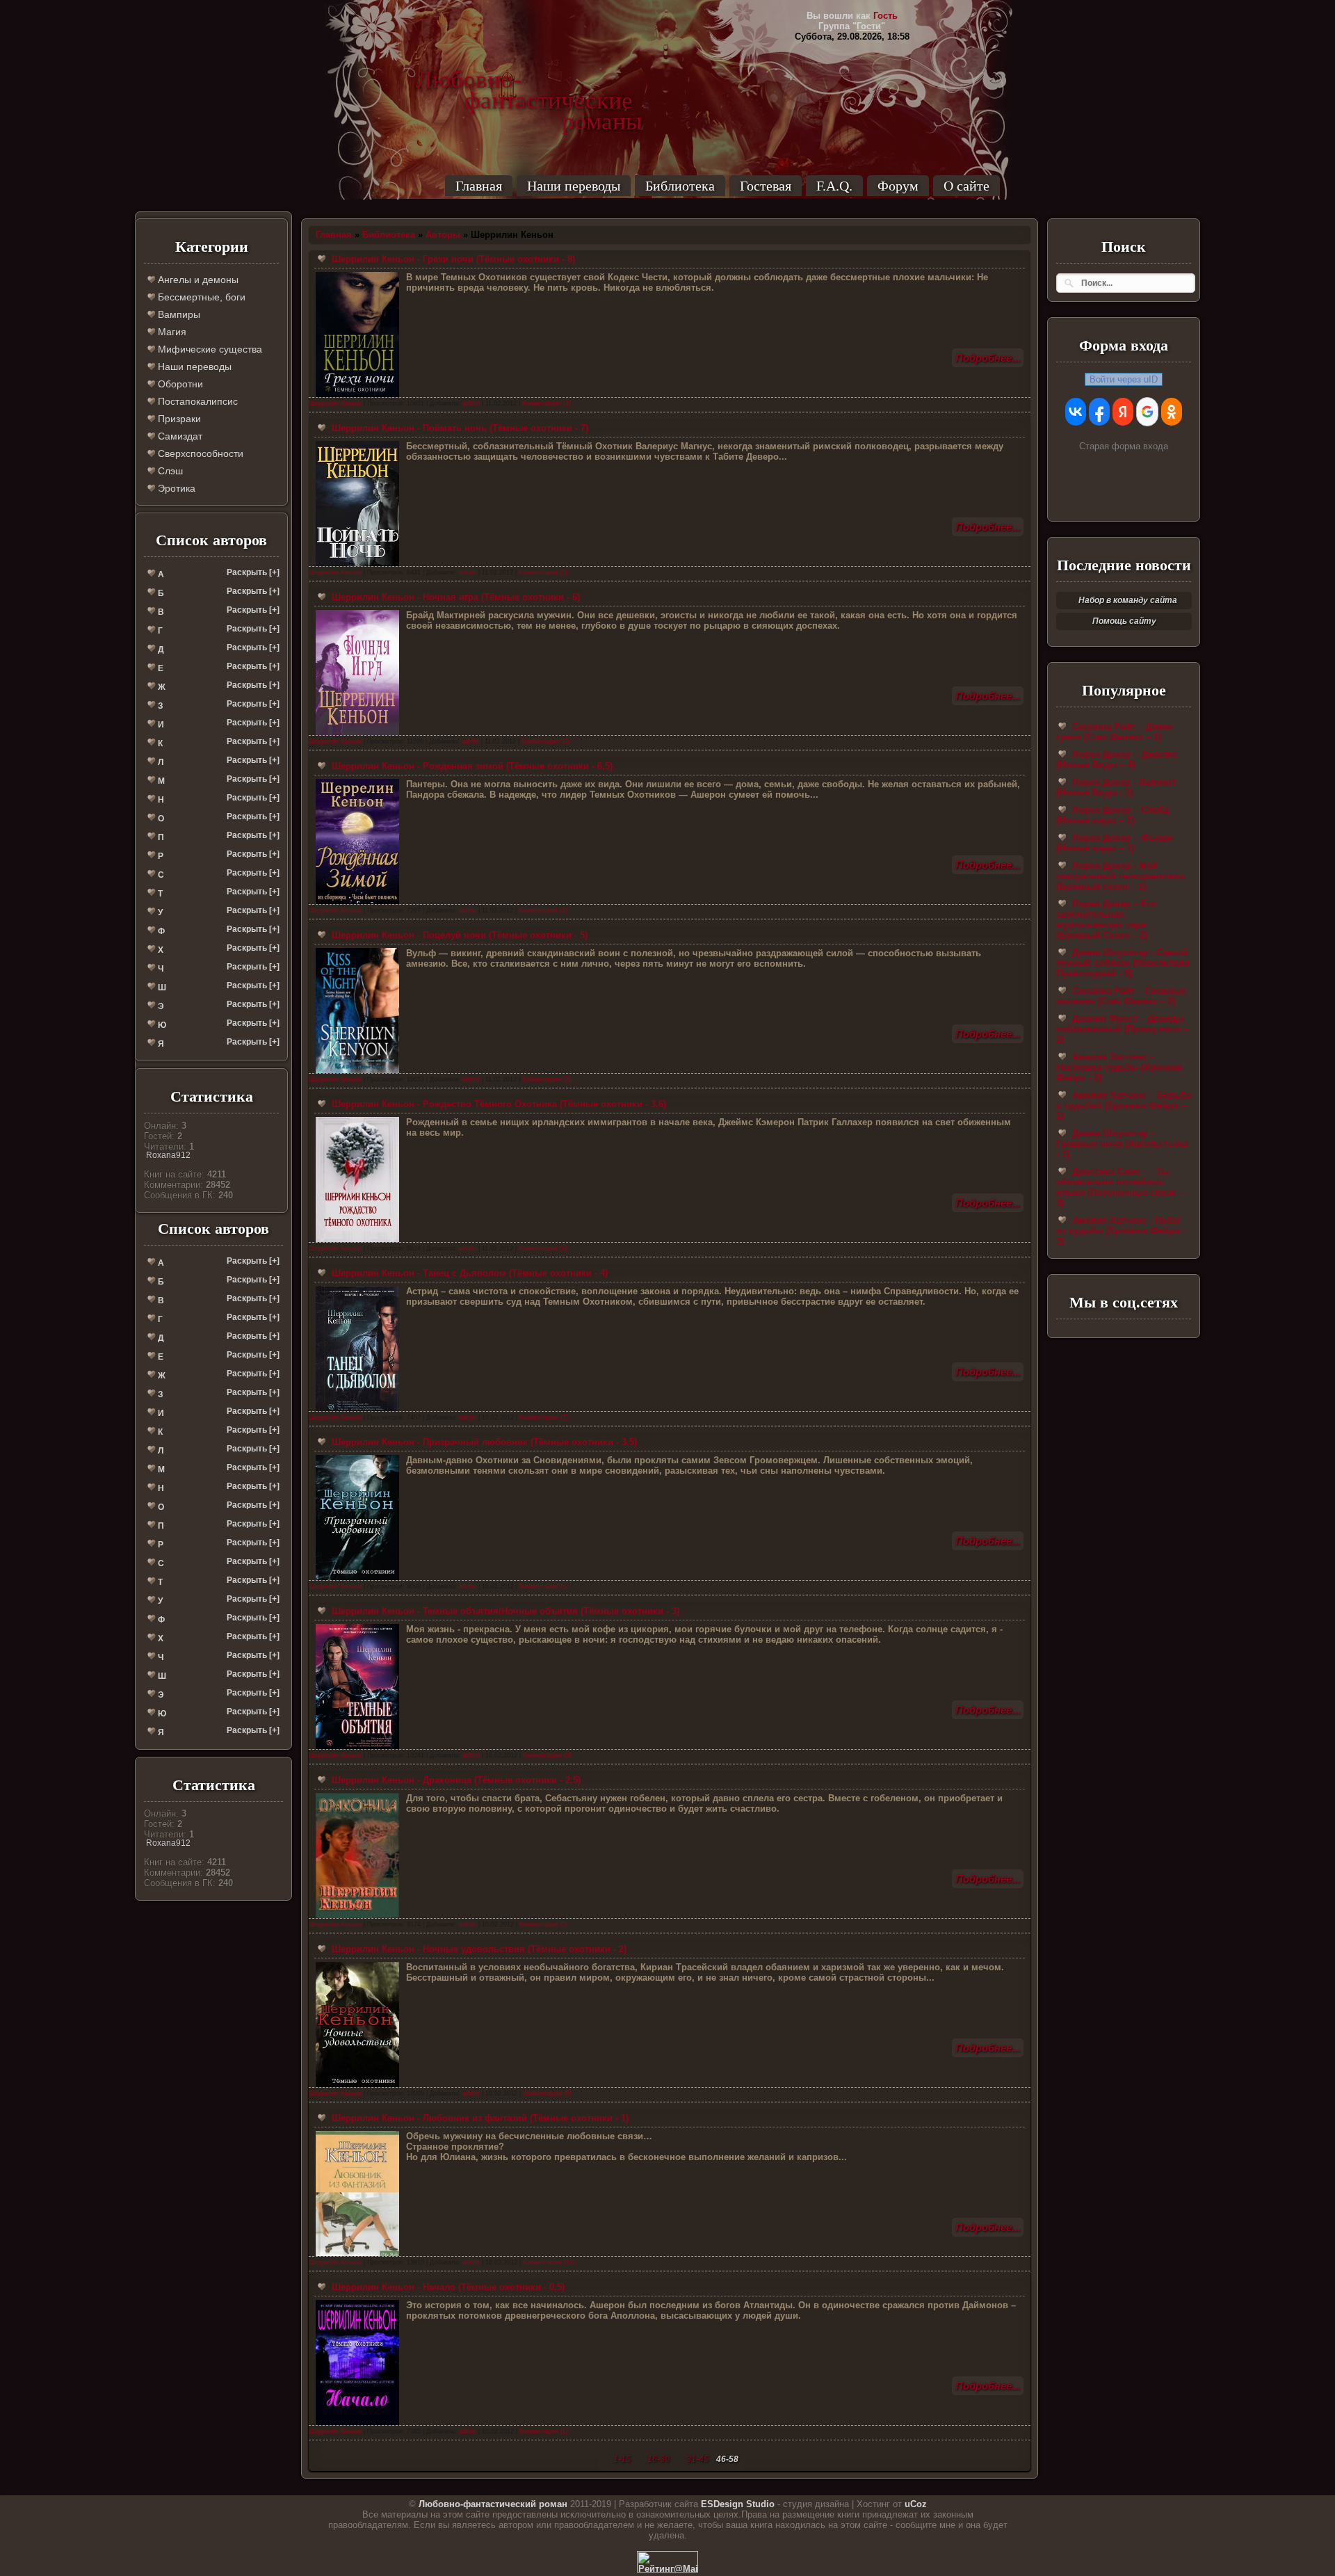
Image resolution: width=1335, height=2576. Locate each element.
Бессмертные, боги (200, 297)
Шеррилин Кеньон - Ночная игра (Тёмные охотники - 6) (454, 597)
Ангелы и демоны (197, 280)
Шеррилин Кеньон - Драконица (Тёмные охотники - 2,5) (455, 1780)
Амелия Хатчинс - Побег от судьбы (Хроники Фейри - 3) (1120, 1231)
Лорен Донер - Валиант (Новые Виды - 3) (1116, 787)
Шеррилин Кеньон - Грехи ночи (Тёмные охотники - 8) (452, 259)
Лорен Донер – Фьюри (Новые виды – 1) (1115, 843)
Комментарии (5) (543, 572)
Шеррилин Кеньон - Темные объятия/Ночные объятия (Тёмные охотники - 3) (504, 1611)
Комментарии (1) (544, 2431)
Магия (171, 332)
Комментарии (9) (547, 2093)
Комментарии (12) (549, 2262)
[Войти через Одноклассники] (1172, 412)
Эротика (175, 488)
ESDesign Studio (738, 2504)
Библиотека (680, 186)
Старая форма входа (1124, 446)
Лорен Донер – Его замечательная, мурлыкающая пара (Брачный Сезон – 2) (1106, 919)
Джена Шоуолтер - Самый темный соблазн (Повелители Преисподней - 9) (1123, 963)
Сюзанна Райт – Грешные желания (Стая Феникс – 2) (1121, 996)
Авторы (443, 235)
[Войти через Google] (1147, 412)
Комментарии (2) (543, 910)
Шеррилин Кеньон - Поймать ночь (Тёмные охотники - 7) (459, 428)
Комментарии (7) (544, 1417)
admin (471, 403)
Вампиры (178, 314)
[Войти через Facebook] (1099, 412)
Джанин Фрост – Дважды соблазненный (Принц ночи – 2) (1122, 1029)
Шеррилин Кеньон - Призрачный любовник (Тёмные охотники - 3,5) (483, 1442)
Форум (898, 186)
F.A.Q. (834, 186)
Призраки (178, 419)
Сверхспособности (199, 453)
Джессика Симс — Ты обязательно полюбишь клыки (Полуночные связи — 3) (1122, 1187)
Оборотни (179, 384)
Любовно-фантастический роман (493, 2504)
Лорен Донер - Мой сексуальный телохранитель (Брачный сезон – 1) (1120, 876)
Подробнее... (988, 358)
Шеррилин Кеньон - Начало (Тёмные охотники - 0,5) (447, 2287)
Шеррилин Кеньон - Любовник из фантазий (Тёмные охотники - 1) (479, 2118)
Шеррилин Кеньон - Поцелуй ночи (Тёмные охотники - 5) (458, 935)
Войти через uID (1124, 379)
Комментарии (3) (547, 403)
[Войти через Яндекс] (1123, 412)
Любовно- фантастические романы (529, 80)
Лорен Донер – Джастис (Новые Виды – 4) (1117, 759)
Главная (479, 186)
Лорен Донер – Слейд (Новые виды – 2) (1112, 815)
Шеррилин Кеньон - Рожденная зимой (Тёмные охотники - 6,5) (471, 766)
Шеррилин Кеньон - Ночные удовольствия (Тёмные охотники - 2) (478, 1949)
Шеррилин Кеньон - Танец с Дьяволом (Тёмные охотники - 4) (468, 1273)
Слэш (169, 471)
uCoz (916, 2504)
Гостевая (766, 186)
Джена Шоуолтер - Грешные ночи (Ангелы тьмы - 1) (1122, 1144)
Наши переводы (574, 186)
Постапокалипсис (196, 401)
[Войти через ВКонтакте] (1076, 412)
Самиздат (179, 436)
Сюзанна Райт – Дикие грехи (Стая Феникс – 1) (1114, 732)
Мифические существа (209, 349)
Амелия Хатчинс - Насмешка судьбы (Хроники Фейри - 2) (1119, 1067)
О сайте (966, 186)
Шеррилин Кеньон (335, 403)
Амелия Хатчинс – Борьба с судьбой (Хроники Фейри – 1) (1123, 1105)
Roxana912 (168, 1155)
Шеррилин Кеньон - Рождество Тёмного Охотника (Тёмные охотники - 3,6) (497, 1104)
